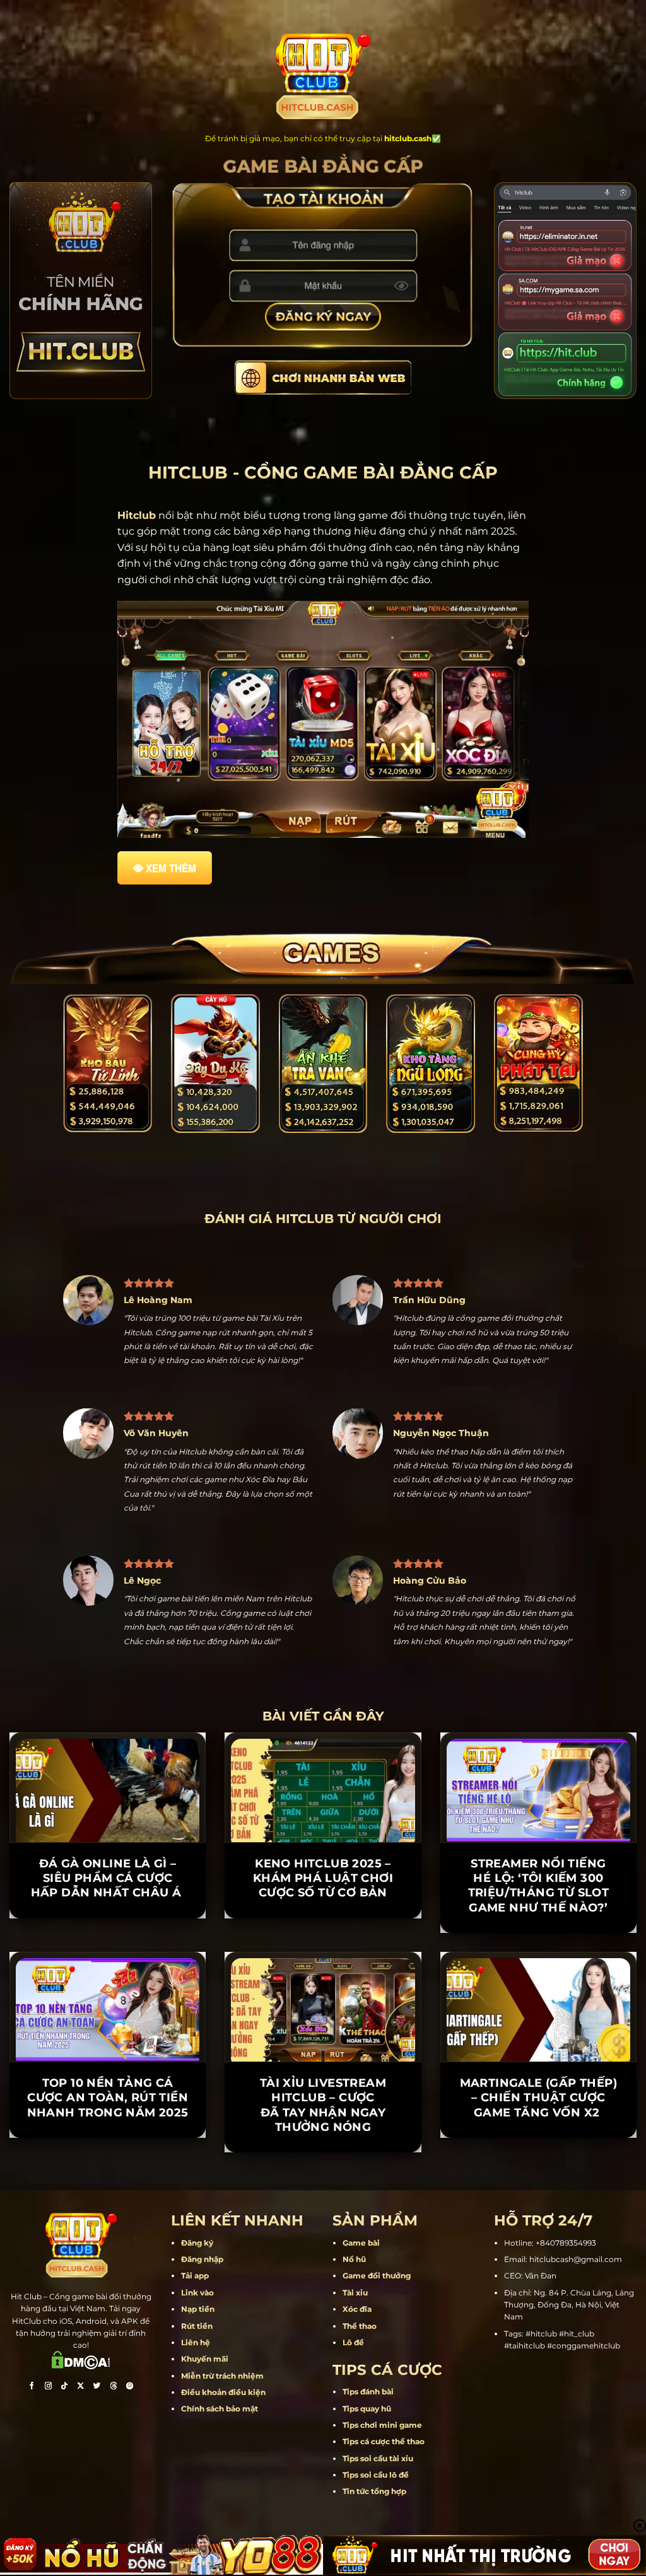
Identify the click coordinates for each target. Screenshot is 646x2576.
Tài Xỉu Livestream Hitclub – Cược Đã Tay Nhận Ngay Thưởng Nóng (323, 2161)
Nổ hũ (354, 2316)
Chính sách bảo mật (220, 2465)
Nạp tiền (198, 2366)
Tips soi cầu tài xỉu (378, 2515)
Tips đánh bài (368, 2448)
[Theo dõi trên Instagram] (48, 2444)
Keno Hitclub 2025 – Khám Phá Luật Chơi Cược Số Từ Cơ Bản (323, 1935)
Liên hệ (196, 2399)
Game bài (361, 2299)
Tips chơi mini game (382, 2481)
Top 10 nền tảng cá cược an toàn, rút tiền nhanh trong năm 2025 (108, 2154)
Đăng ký (197, 2299)
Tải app (195, 2332)
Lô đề (353, 2399)
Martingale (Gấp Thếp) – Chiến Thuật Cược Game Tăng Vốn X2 (538, 2154)
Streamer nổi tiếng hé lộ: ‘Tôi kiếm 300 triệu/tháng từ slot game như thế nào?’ (539, 1942)
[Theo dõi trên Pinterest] (130, 2444)
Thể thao (360, 2382)
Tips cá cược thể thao (384, 2498)
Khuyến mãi (205, 2416)
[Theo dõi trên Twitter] (97, 2444)
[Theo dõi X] (81, 2444)
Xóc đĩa (357, 2366)
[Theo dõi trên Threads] (114, 2444)
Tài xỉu (355, 2349)
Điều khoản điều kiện (223, 2449)
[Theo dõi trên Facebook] (32, 2444)
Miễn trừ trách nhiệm (222, 2432)
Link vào (197, 2349)
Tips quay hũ (367, 2465)
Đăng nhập (202, 2316)
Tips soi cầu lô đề (376, 2532)
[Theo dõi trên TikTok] (64, 2444)
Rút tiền (197, 2382)
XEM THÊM (171, 868)
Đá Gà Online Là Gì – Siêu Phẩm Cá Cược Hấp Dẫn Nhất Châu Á (108, 1935)
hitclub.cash (408, 138)
